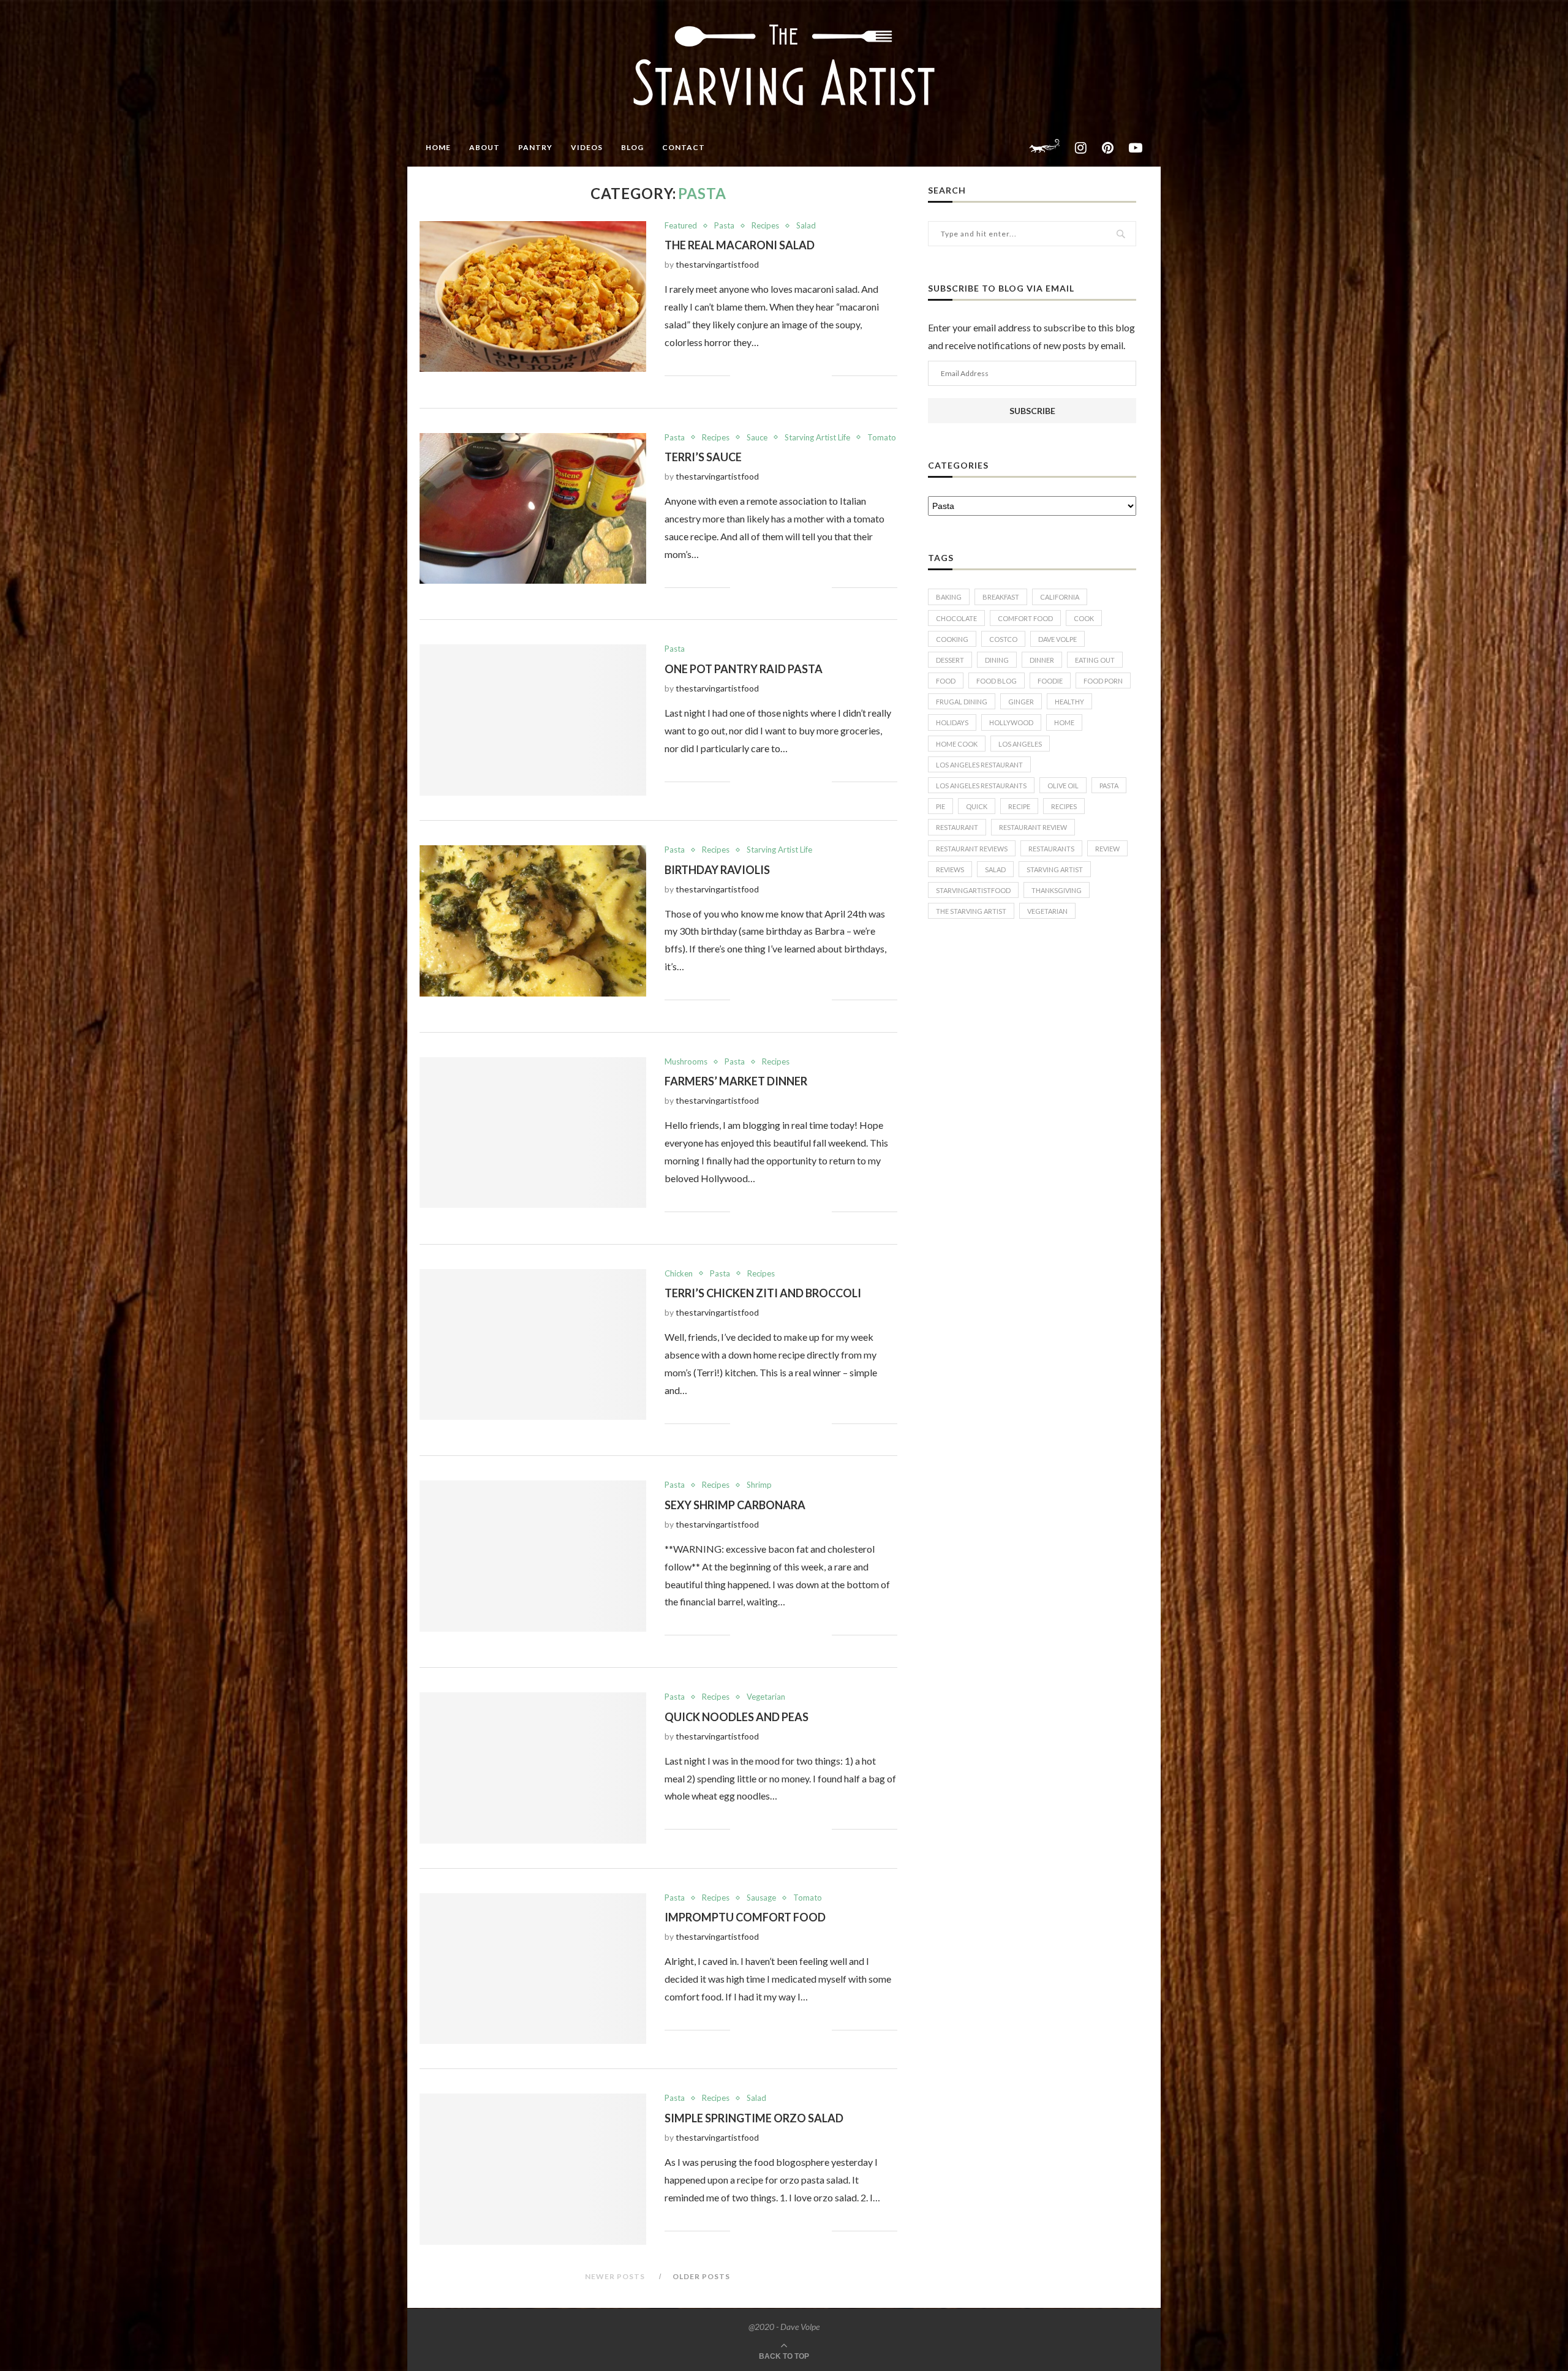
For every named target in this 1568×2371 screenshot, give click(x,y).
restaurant (957, 827)
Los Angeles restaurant (979, 765)
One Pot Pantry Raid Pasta (744, 669)
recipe (1019, 806)
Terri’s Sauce (703, 457)
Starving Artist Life (817, 438)
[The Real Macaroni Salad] (533, 297)
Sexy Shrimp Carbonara (735, 1505)
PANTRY (535, 147)
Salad (806, 226)
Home (1064, 722)
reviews (950, 869)
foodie (1050, 681)
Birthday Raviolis (717, 870)
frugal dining (962, 702)
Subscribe (1032, 411)
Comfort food (1025, 618)
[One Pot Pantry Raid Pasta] (533, 720)
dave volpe (1057, 639)
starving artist (1055, 869)
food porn (1103, 681)
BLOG (632, 147)
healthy (1069, 702)
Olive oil (1063, 786)
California (1060, 597)
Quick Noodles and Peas (737, 1717)
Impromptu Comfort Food (745, 1917)
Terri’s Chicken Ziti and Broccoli (763, 1293)
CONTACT (684, 147)
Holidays (952, 722)
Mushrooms (686, 1062)
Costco (1003, 639)
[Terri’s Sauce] (533, 509)
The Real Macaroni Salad (740, 245)
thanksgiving (1057, 890)
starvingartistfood (973, 890)
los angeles (1020, 744)
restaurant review (1033, 827)
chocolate (956, 618)
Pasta (724, 226)
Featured (681, 226)
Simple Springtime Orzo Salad (754, 2118)
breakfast (1001, 597)
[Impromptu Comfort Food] (533, 1969)
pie (940, 806)
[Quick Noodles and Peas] (533, 1768)
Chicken (679, 1274)
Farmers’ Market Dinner (736, 1081)
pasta (1109, 786)
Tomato (882, 438)
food (946, 681)
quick (977, 806)
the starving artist (971, 911)
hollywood (1011, 722)
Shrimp (759, 1485)
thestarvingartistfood (717, 264)
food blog (997, 681)
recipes (1064, 806)
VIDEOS (587, 147)
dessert (950, 660)
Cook (1084, 618)
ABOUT (484, 147)
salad (995, 869)
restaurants (1051, 849)
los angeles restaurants (981, 786)
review (1107, 849)
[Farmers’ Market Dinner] (533, 1133)
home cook (957, 744)
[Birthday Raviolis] (533, 921)
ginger (1021, 702)
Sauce (757, 438)
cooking (952, 639)
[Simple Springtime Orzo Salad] (533, 2169)
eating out (1095, 660)
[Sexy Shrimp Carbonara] (533, 1556)
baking (949, 597)
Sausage (761, 1898)
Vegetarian (766, 1697)
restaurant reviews (972, 849)
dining (997, 660)
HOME (438, 147)
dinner (1042, 660)
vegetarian (1047, 911)
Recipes (765, 226)
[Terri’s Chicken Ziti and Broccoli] (533, 1345)
